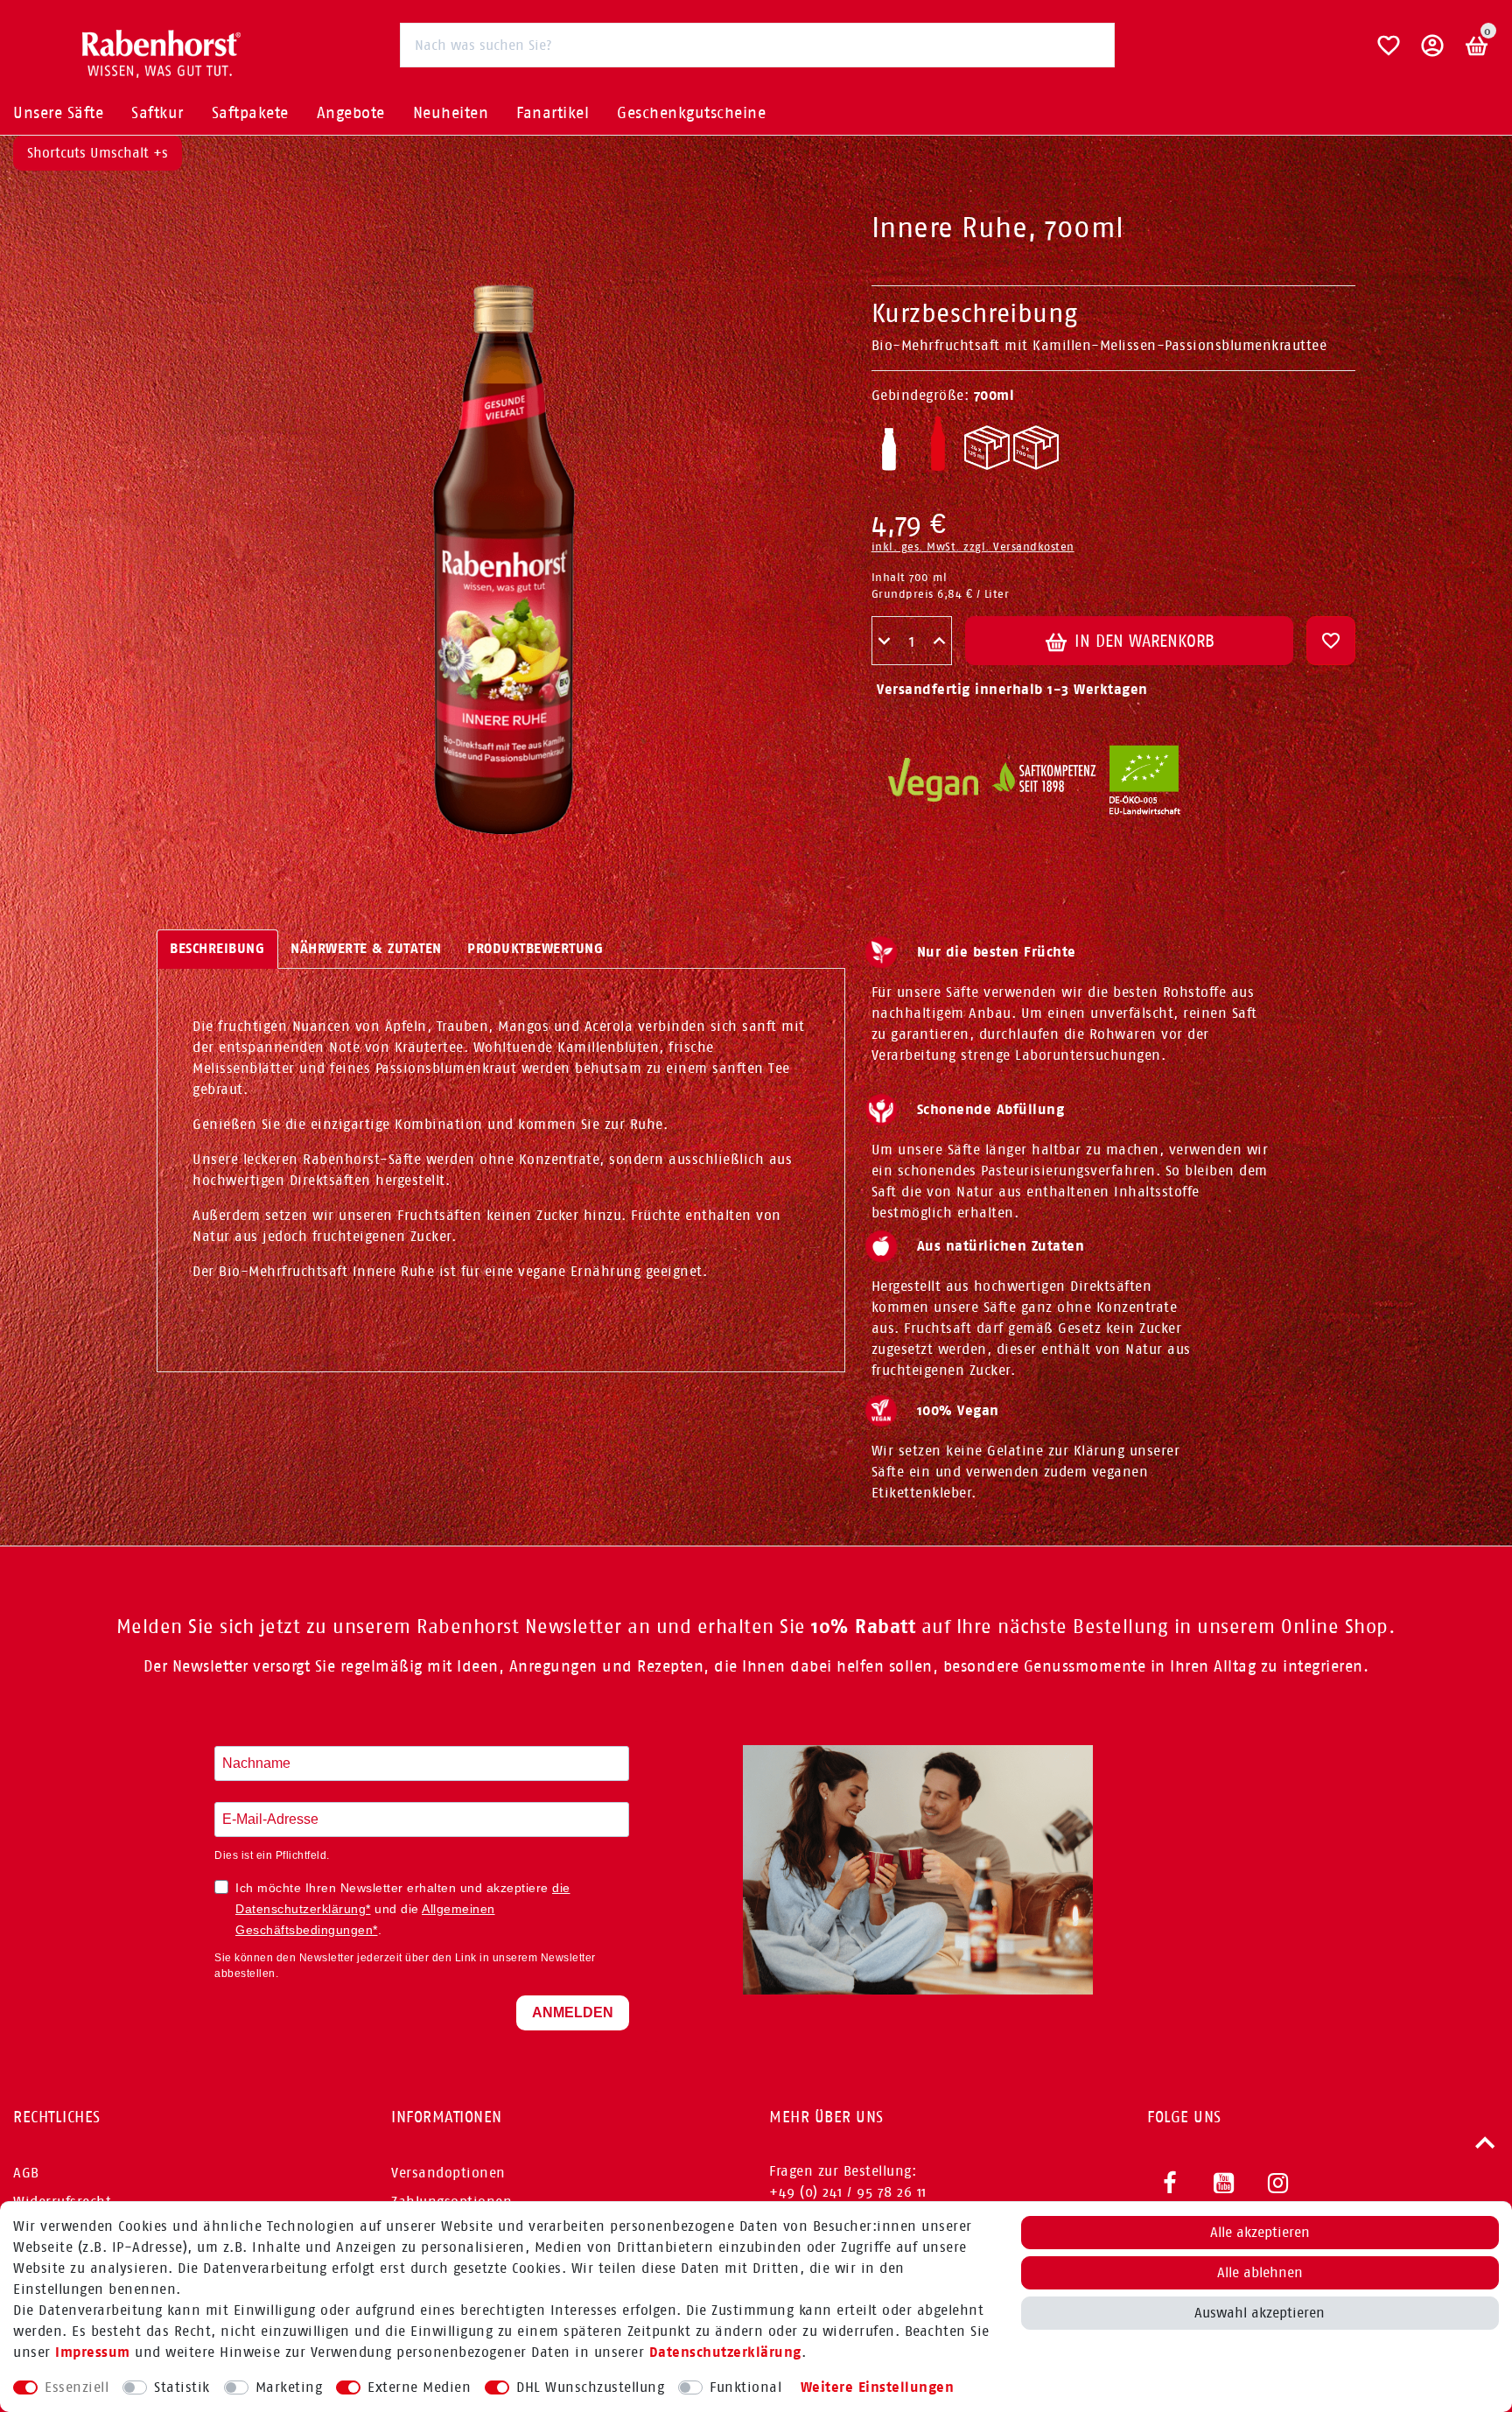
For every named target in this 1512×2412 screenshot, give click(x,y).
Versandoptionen (448, 2173)
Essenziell (77, 2387)
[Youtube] (1224, 2184)
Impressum (93, 2352)
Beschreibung (217, 948)
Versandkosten (1034, 547)
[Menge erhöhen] (939, 642)
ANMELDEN (573, 2012)
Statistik (182, 2387)
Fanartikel (553, 113)
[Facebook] (1170, 2184)
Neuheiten (451, 113)
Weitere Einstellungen (878, 2387)
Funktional (745, 2387)
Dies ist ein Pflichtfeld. (272, 1855)
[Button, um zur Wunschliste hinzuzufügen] (1331, 641)
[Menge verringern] (884, 642)
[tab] (217, 949)
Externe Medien (419, 2387)
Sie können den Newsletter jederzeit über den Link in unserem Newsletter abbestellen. (405, 1966)
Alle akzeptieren (1260, 2232)
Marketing (289, 2387)
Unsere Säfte (58, 113)
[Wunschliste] (1389, 52)
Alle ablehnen (1260, 2272)
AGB (26, 2173)
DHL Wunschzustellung (590, 2387)
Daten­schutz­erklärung (725, 2352)
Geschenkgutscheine (691, 113)
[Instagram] (1278, 2184)
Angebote (351, 113)
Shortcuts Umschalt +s (98, 153)
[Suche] (1092, 44)
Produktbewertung (535, 948)
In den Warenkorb (1142, 641)
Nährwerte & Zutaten (366, 948)
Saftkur (157, 113)
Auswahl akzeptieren (1260, 2313)
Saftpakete (250, 113)
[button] (1433, 52)
